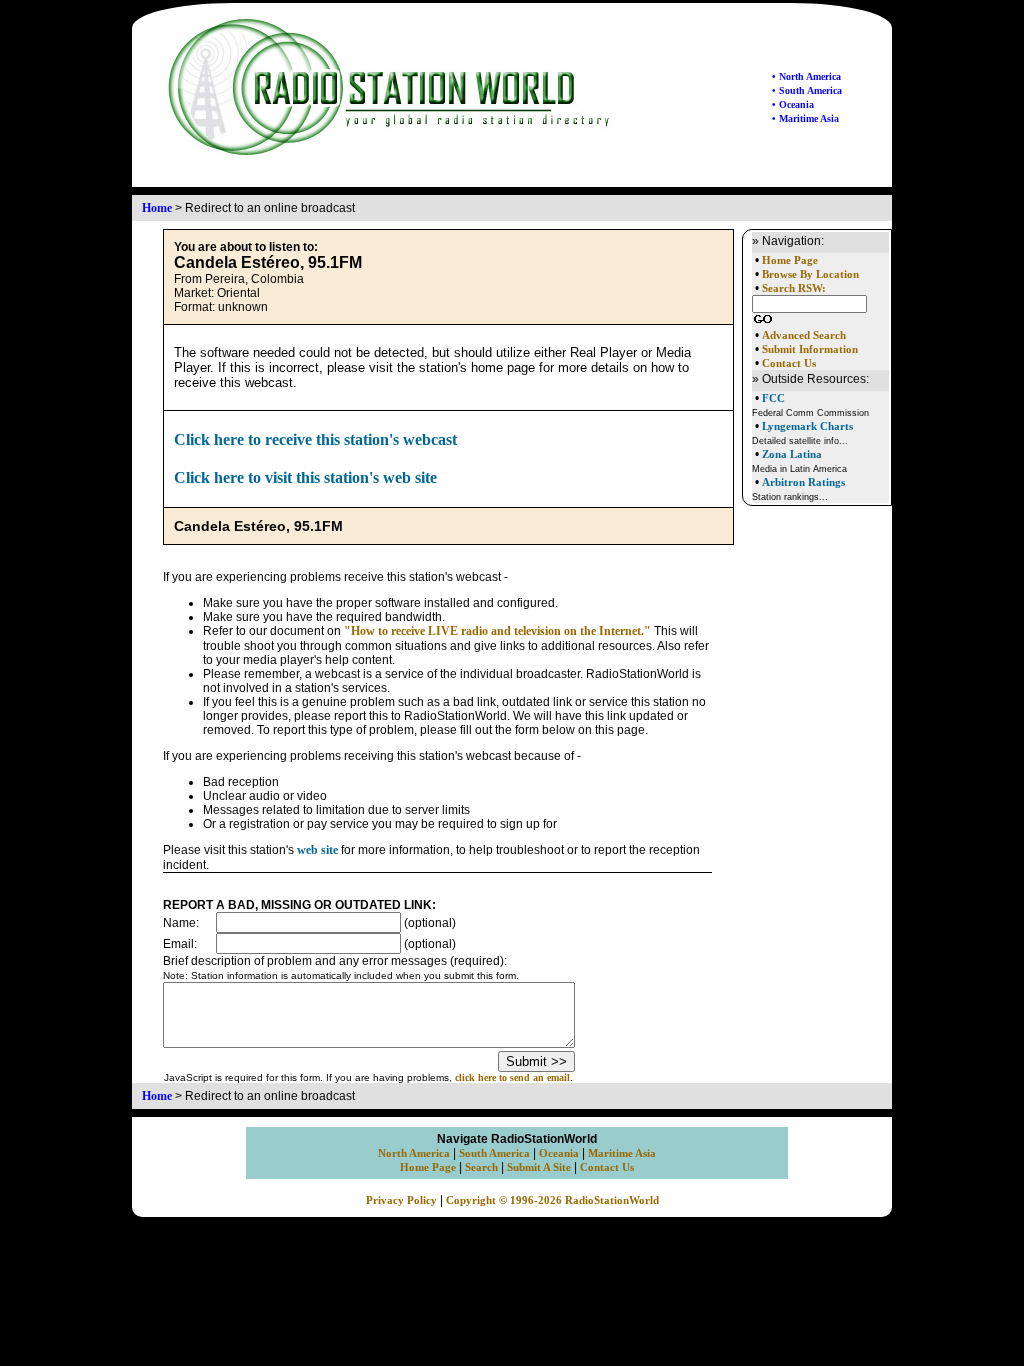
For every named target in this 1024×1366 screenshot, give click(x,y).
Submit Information (810, 349)
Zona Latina (792, 454)
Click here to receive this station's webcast (315, 439)
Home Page (790, 260)
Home (157, 208)
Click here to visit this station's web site (305, 477)
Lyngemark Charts (807, 426)
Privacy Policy (401, 1200)
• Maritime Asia (805, 118)
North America (414, 1153)
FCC (773, 398)
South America (494, 1153)
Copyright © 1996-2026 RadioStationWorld (552, 1200)
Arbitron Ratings (803, 482)
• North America (806, 76)
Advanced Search (804, 335)
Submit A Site (539, 1167)
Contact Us (789, 363)
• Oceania (793, 104)
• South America (807, 90)
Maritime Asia (622, 1153)
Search (481, 1167)
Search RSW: (794, 288)
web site (317, 850)
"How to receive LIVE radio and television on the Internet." (497, 631)
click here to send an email (512, 1077)
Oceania (559, 1153)
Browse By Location (810, 274)
